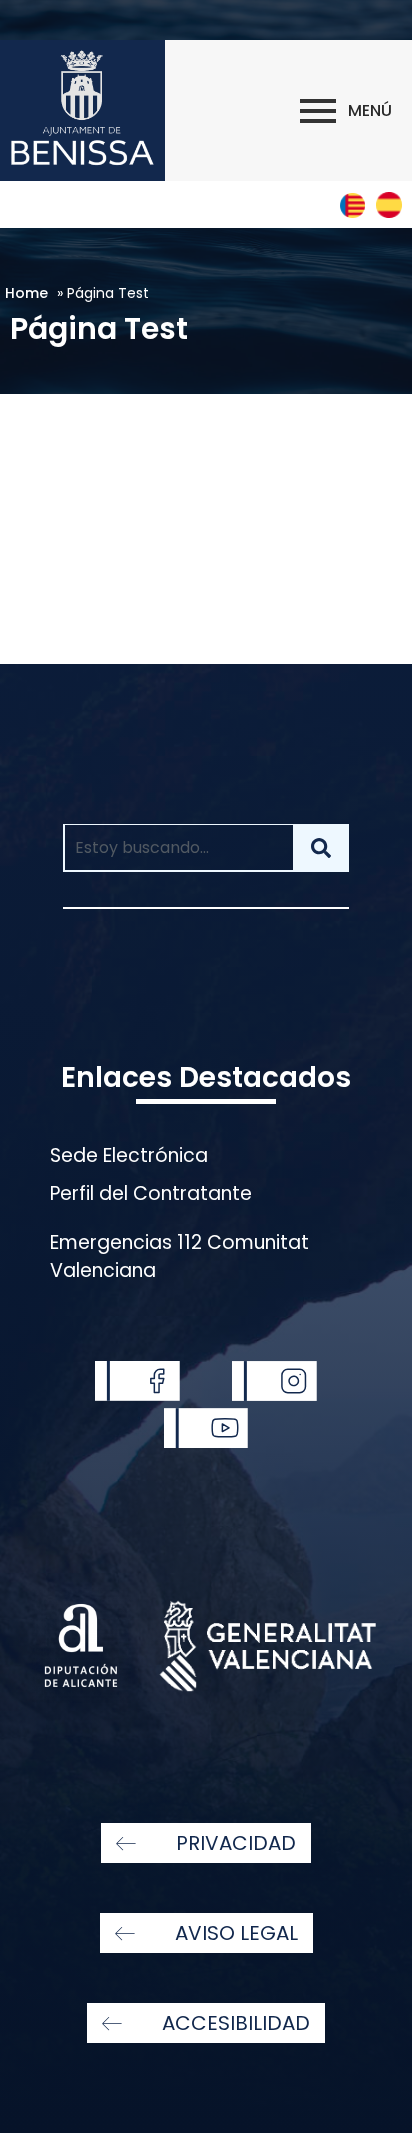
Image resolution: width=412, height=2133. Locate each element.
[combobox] (178, 848)
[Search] (321, 848)
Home (26, 293)
